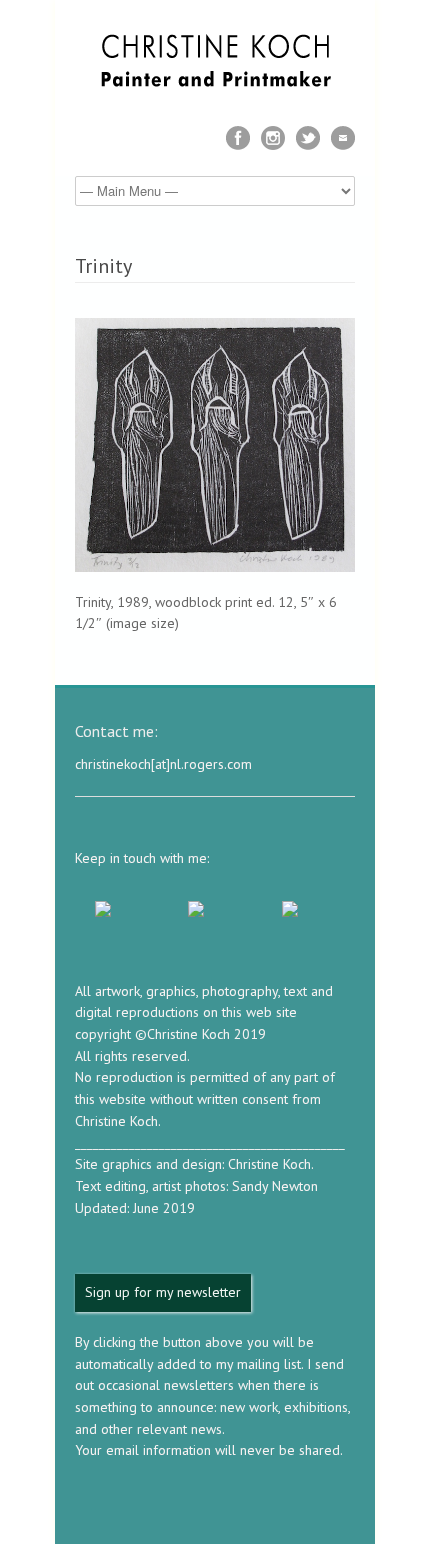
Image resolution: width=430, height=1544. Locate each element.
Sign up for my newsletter (163, 1292)
